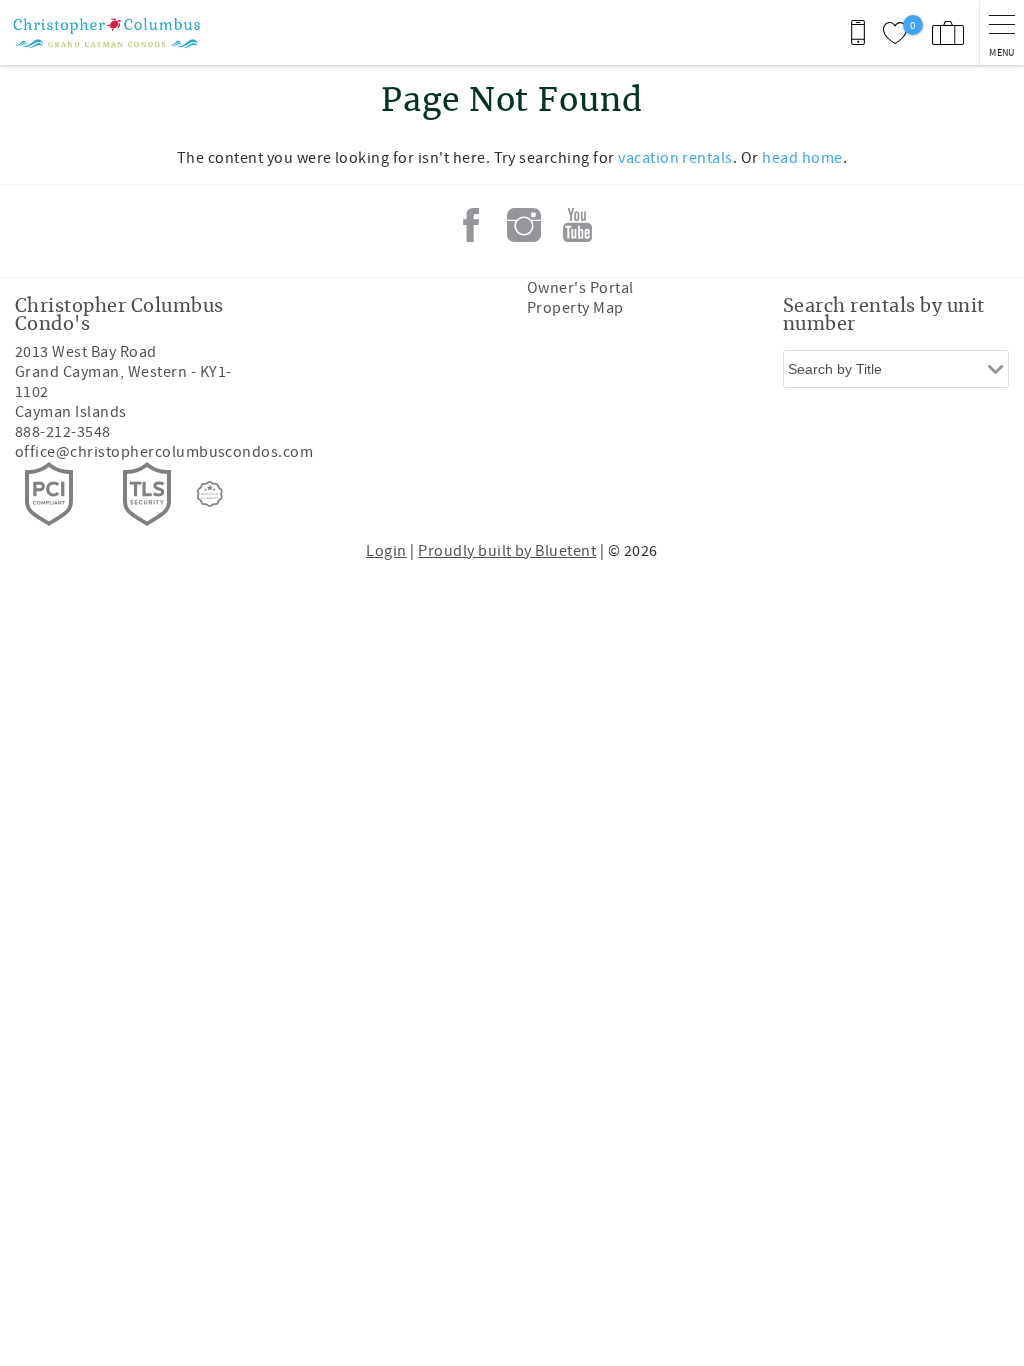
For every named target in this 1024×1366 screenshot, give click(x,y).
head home (802, 158)
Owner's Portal (580, 288)
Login (386, 551)
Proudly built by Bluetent (507, 551)
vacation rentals (675, 158)
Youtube (577, 225)
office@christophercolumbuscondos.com (164, 452)
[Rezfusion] (210, 494)
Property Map (575, 308)
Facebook (471, 225)
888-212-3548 (63, 432)
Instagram (524, 225)
